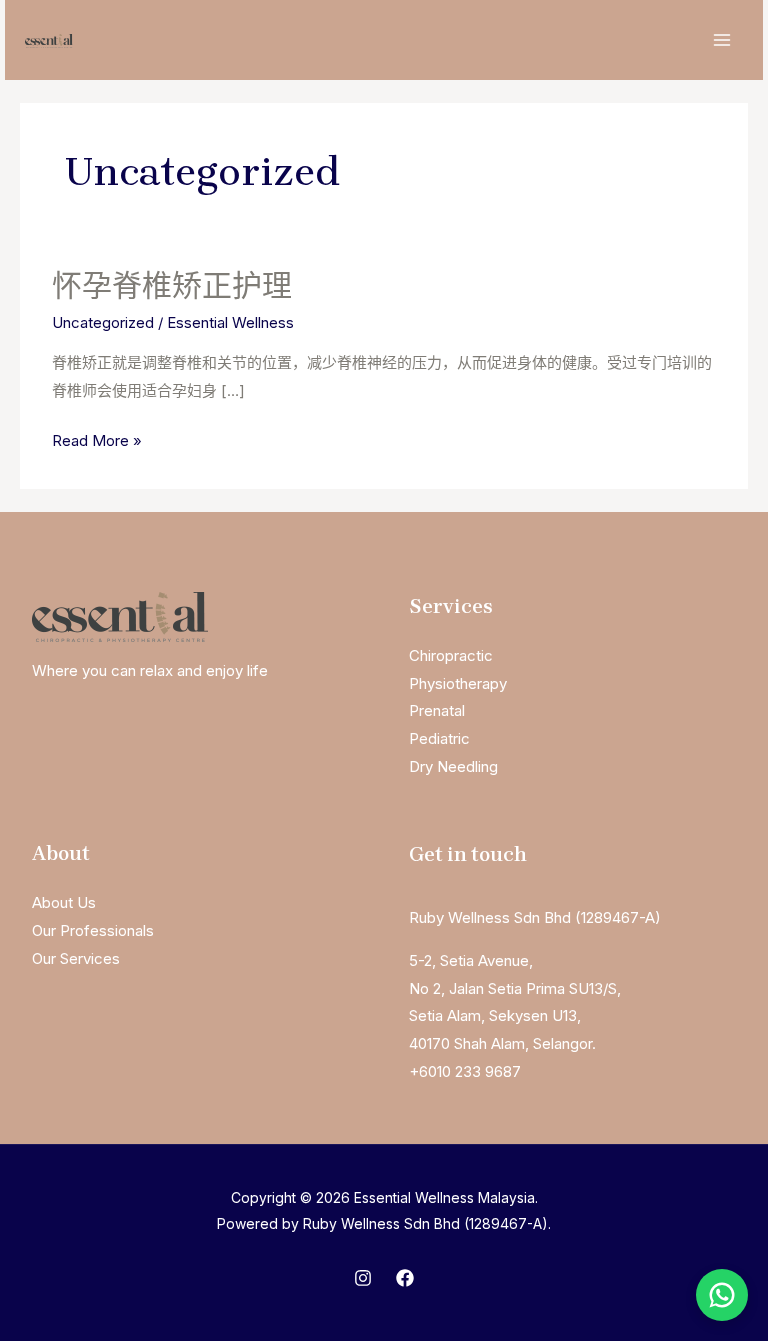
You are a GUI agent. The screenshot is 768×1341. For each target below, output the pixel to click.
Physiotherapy (458, 683)
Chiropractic (451, 655)
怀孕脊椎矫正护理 (172, 286)
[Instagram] (363, 1278)
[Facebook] (405, 1278)
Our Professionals (93, 930)
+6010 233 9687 (465, 1071)
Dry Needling (453, 766)
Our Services (76, 958)
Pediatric (439, 738)
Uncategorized (103, 322)
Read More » (97, 442)
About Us (64, 902)
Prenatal (437, 710)
